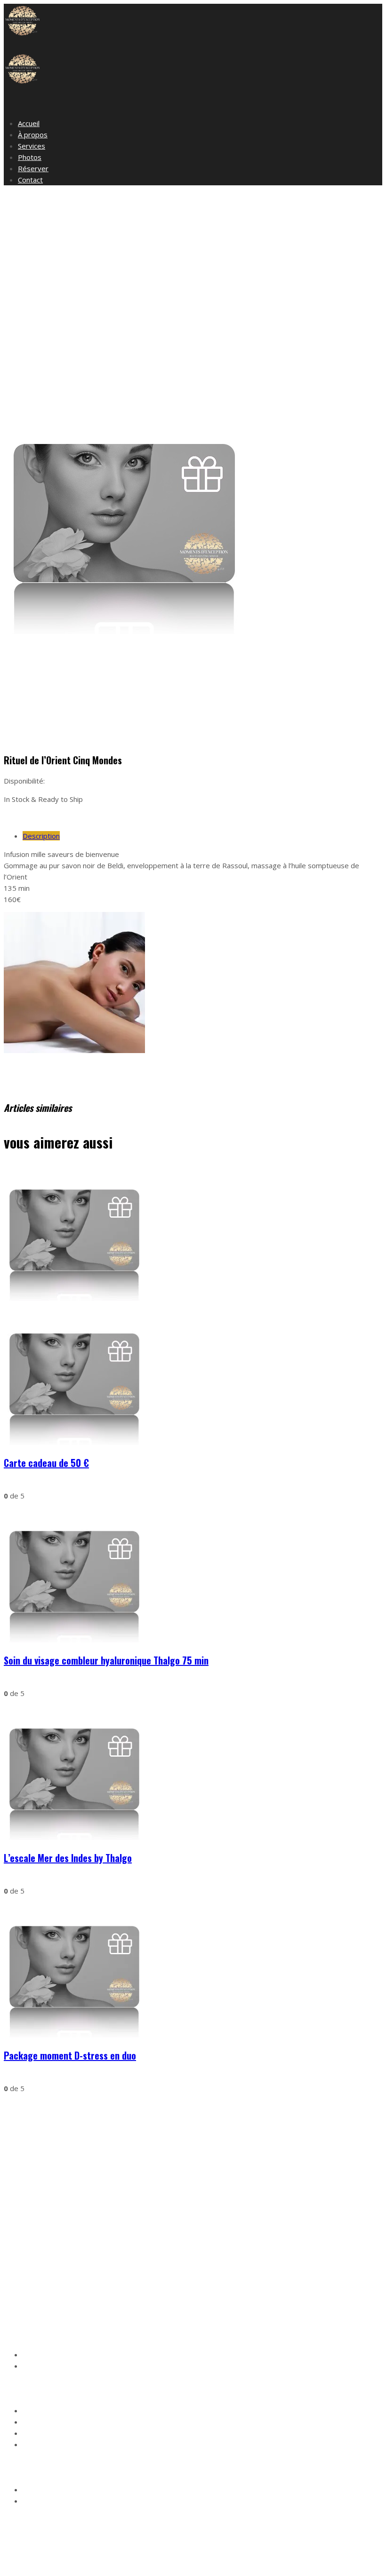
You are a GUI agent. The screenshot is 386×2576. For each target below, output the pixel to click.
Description (41, 836)
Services (32, 146)
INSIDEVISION (143, 2564)
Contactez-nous (47, 2366)
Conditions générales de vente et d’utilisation (91, 2422)
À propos (33, 135)
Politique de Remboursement (67, 2445)
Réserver (33, 168)
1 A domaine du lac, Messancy (69, 2276)
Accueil (29, 123)
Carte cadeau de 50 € (46, 1463)
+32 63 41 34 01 (85, 2299)
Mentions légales (48, 2411)
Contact (30, 180)
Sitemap (183, 2564)
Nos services (42, 2355)
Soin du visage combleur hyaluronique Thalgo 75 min (106, 1660)
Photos (30, 157)
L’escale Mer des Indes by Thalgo (68, 1858)
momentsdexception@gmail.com (93, 2287)
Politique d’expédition (55, 2434)
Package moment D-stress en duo (70, 2055)
